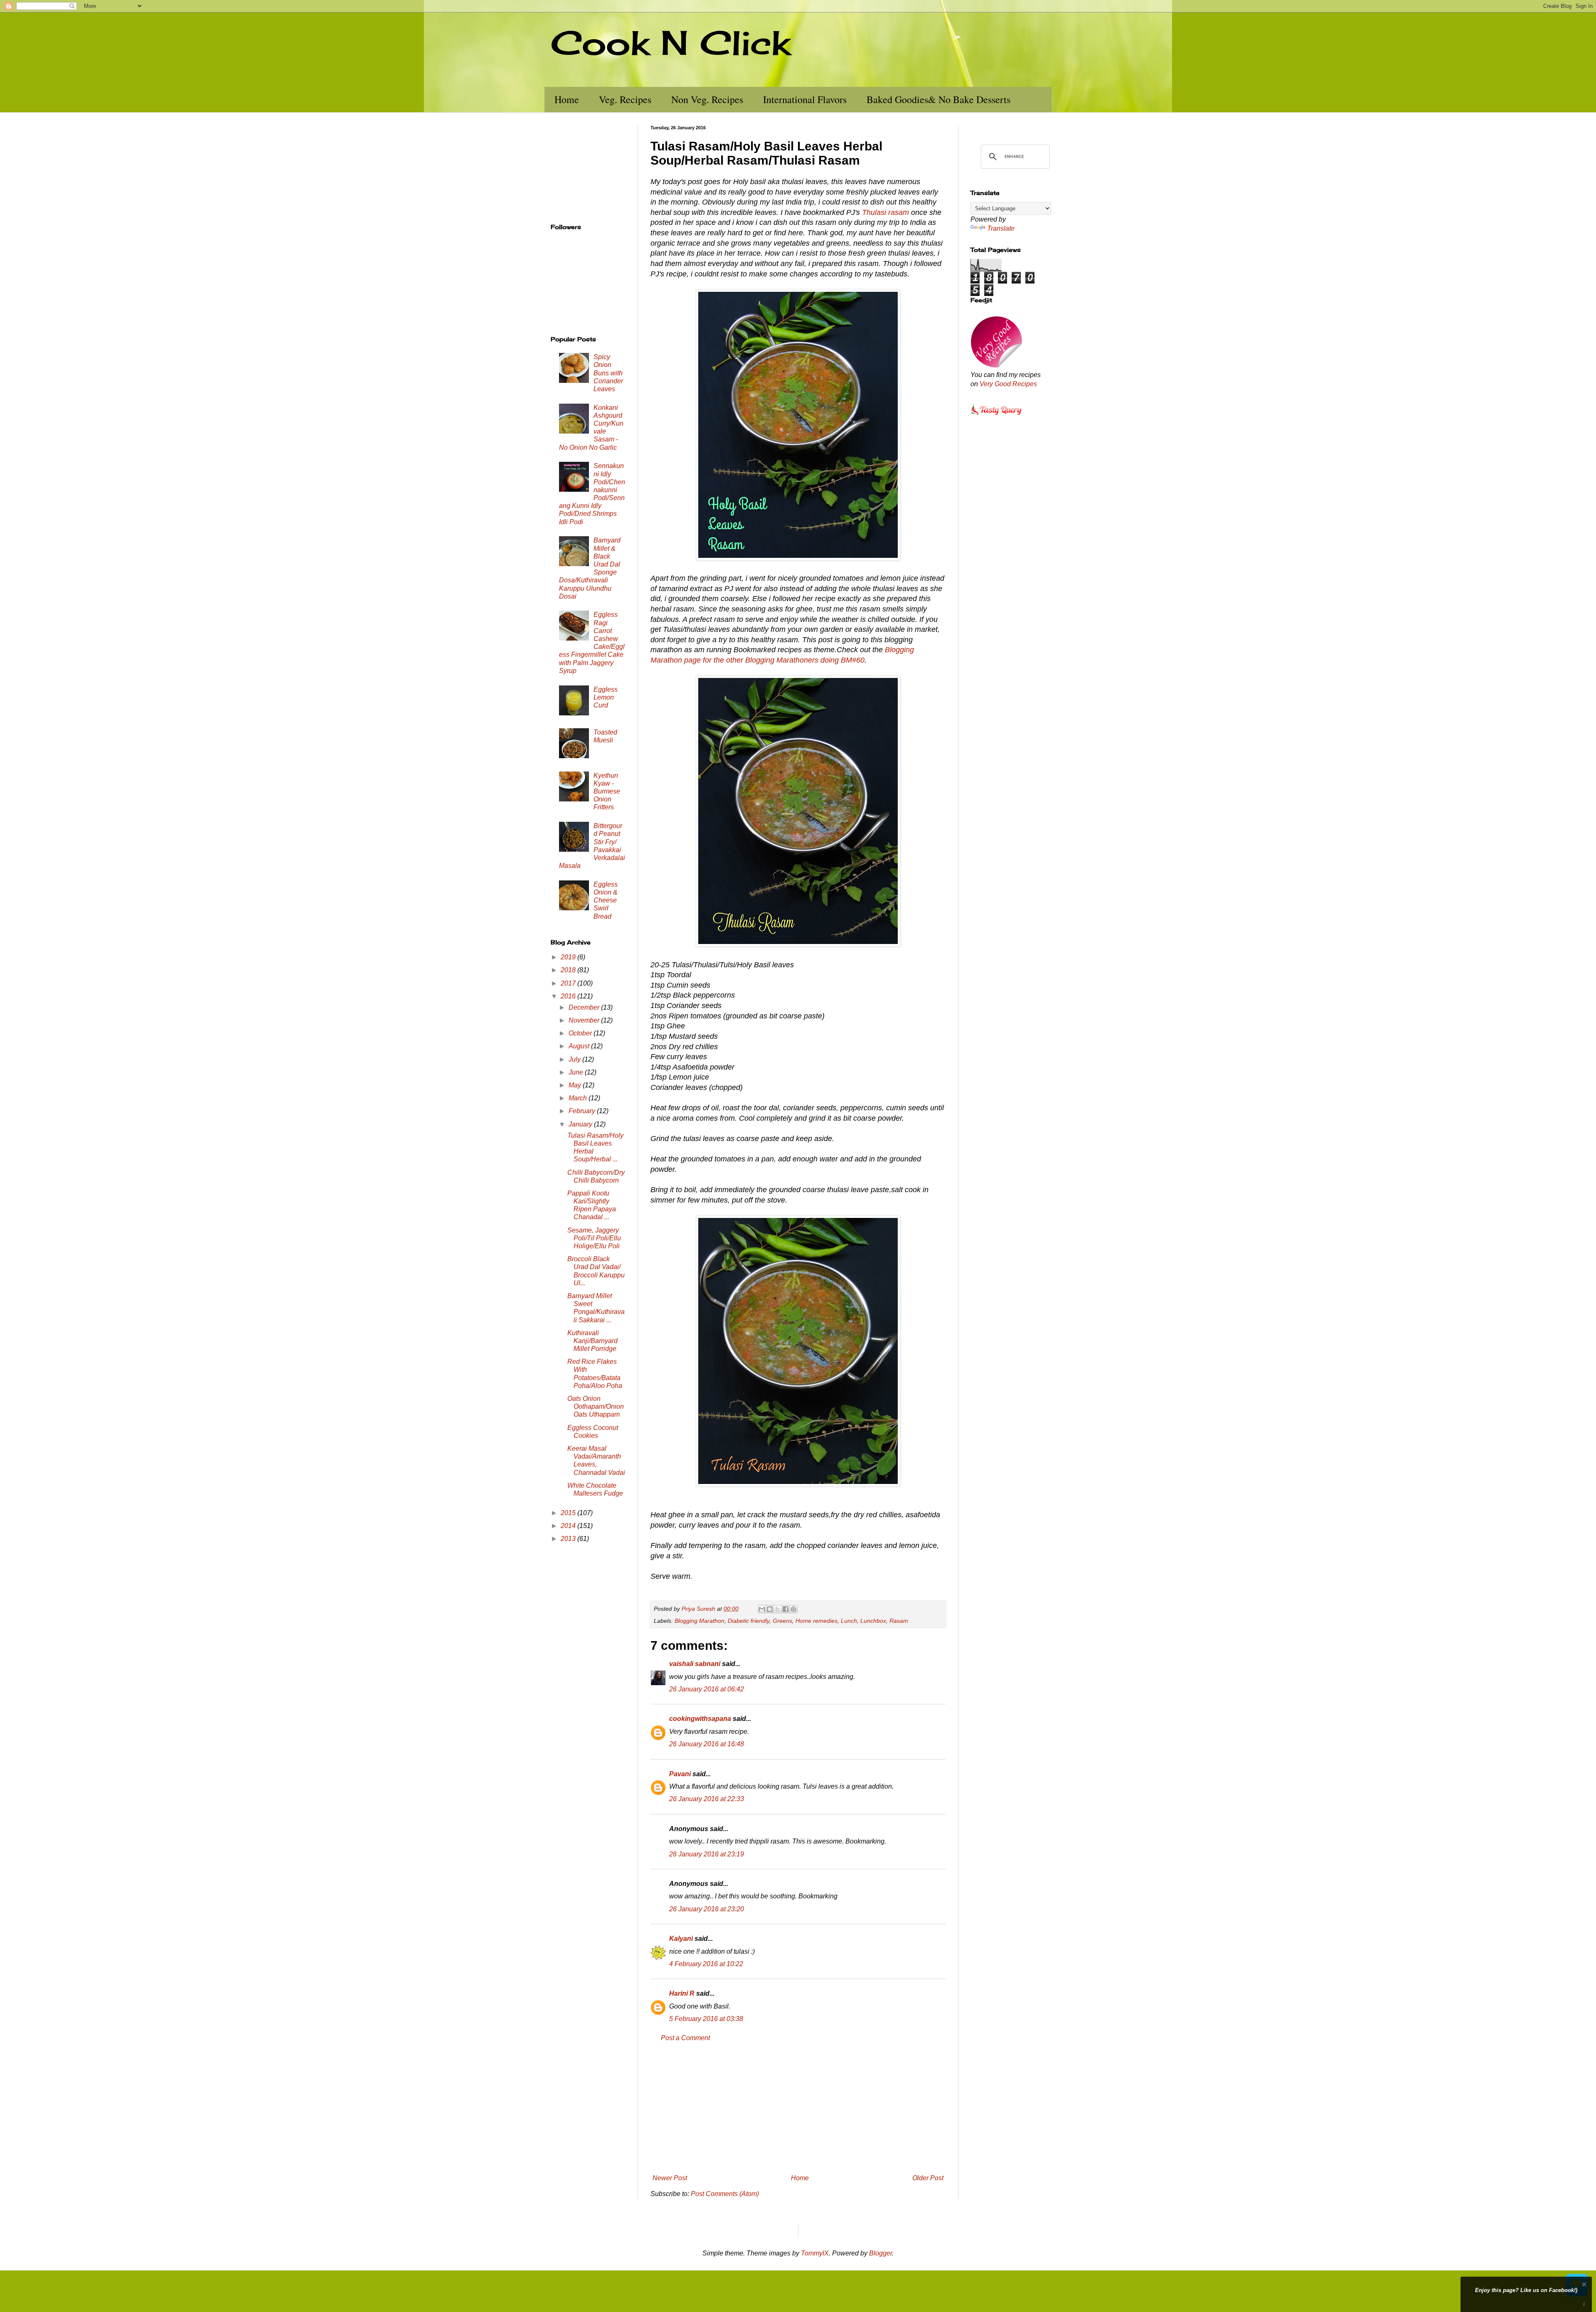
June (577, 1072)
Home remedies (816, 1621)
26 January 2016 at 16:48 (707, 1744)
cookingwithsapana (700, 1719)
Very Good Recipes (1008, 384)
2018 (569, 970)
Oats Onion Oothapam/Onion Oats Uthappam (596, 1406)
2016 (569, 996)
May (576, 1085)
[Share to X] (778, 1609)
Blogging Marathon (699, 1621)
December (585, 1007)
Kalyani (681, 1939)
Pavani (680, 1774)
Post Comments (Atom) (725, 2194)
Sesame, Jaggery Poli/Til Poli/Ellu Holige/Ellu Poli (594, 1238)
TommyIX (815, 2253)
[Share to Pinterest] (793, 1609)
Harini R (682, 1993)
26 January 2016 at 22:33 (707, 1799)
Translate (1001, 228)
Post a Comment (685, 2038)
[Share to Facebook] (786, 1609)
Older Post (928, 2178)
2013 (569, 1539)
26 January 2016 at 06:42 (707, 1689)
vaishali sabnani (695, 1664)
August (580, 1046)
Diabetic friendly (749, 1621)
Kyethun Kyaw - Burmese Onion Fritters (607, 791)
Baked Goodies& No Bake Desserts (938, 99)
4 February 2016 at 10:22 (706, 1964)
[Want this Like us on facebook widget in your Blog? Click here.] (1584, 2304)
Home (567, 99)
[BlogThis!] (770, 1609)
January (581, 1124)
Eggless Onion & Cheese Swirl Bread (606, 900)
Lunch (849, 1621)
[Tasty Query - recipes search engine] (996, 416)
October (581, 1033)
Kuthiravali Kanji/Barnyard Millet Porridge (592, 1341)
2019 (569, 957)
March (579, 1098)
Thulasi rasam (885, 212)
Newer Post (670, 2178)
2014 (569, 1526)
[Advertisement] (798, 2108)
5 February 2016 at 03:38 (706, 2019)
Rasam (899, 1621)
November (585, 1020)
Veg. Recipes (625, 99)
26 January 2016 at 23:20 (707, 1909)
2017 (569, 983)
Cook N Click (670, 42)
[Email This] (762, 1609)
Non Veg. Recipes (707, 99)
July (575, 1059)
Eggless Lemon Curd (606, 697)
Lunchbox (873, 1621)
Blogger (881, 2253)
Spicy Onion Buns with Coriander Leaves (608, 373)
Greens (782, 1621)
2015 (569, 1513)
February (583, 1111)
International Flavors (805, 99)
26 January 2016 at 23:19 (707, 1854)
